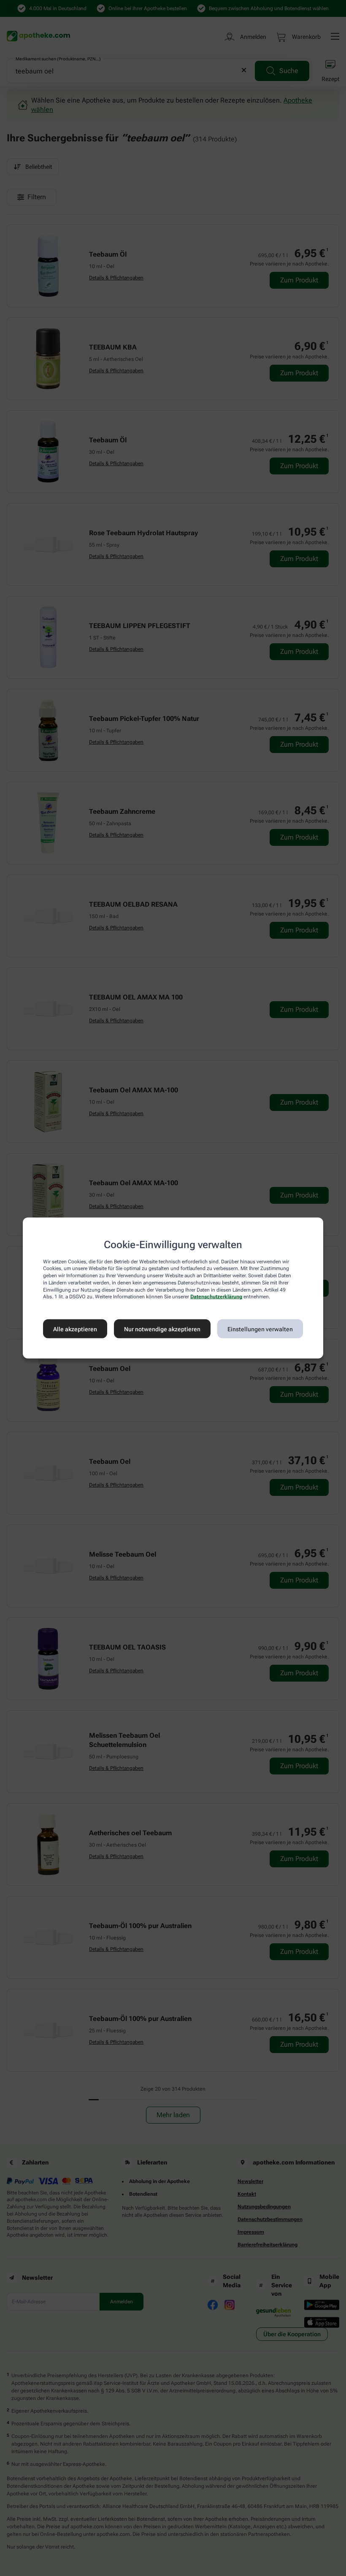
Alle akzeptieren (75, 1329)
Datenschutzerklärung (216, 1297)
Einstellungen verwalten (260, 1329)
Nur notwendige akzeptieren (162, 1329)
